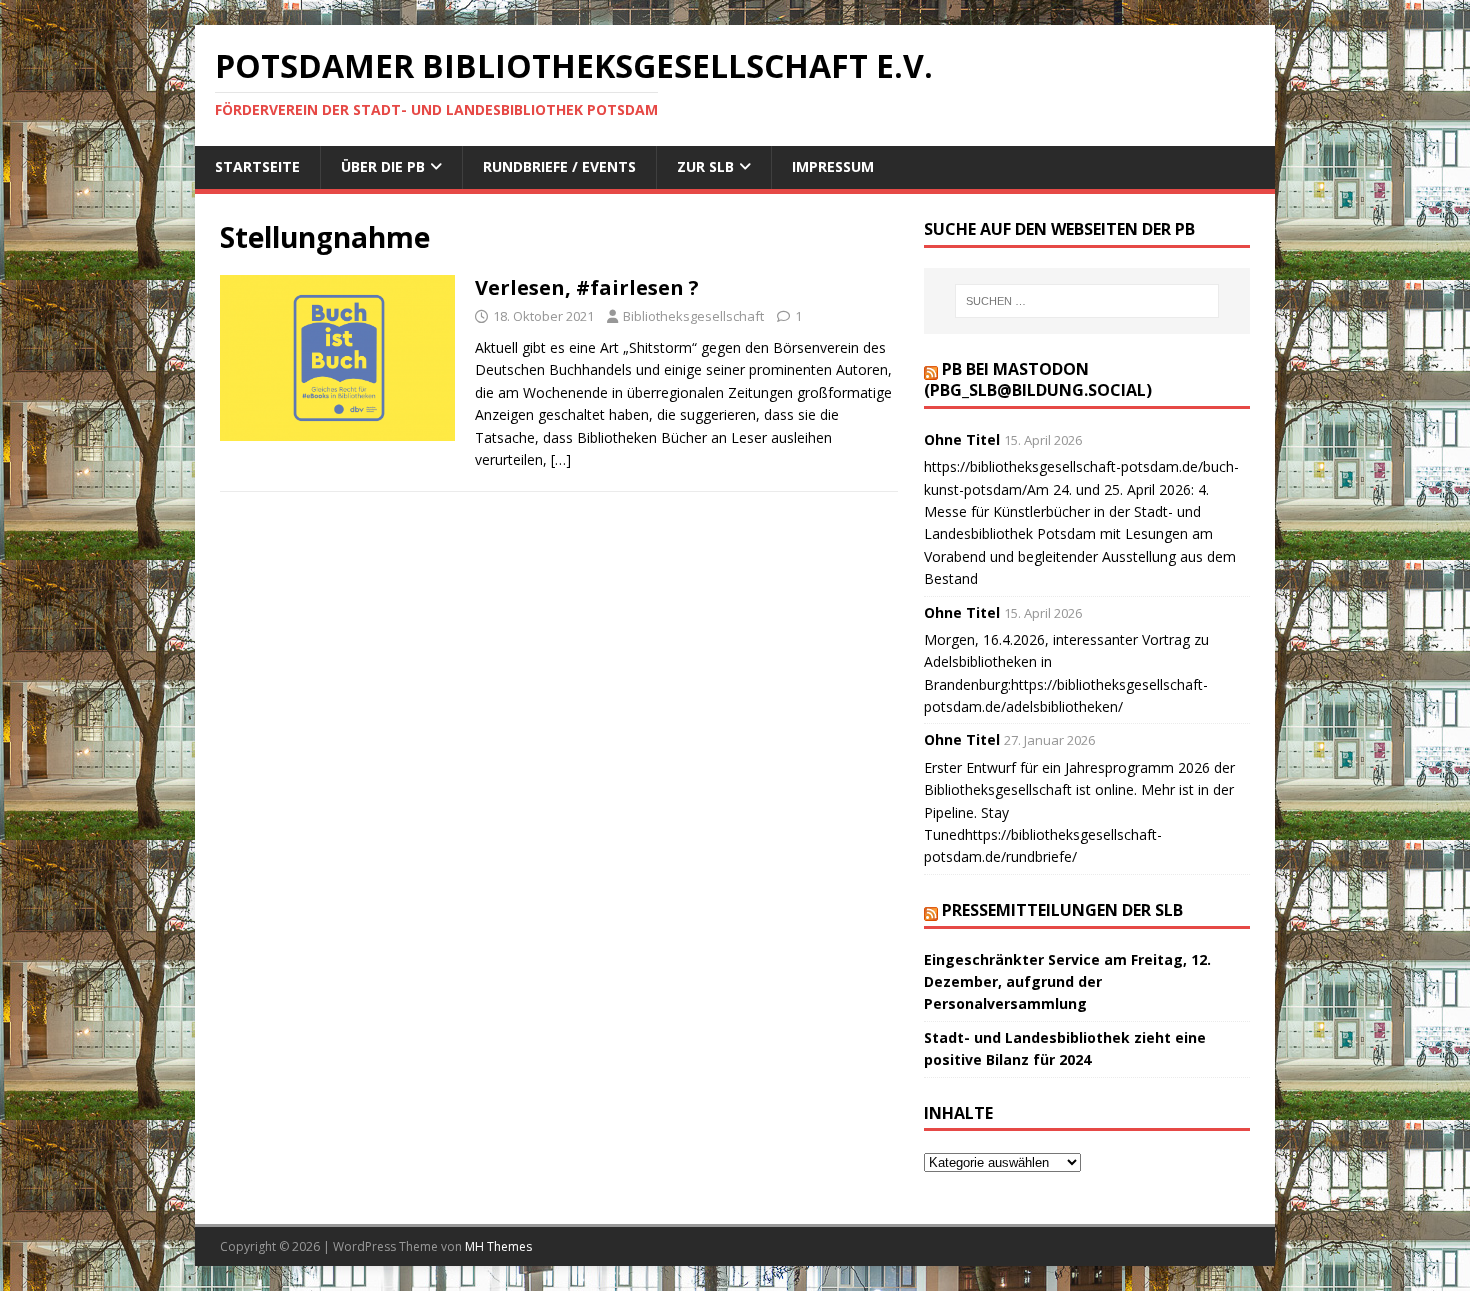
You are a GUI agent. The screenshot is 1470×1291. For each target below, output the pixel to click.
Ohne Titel (962, 439)
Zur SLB (705, 166)
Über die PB (383, 166)
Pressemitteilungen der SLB (1062, 910)
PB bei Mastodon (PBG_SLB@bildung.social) (1038, 379)
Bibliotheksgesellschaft (693, 316)
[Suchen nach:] (1087, 301)
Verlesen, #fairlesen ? (587, 287)
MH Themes (498, 1246)
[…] (561, 459)
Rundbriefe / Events (559, 166)
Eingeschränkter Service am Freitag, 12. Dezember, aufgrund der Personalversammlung (1067, 982)
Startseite (257, 166)
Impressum (833, 166)
